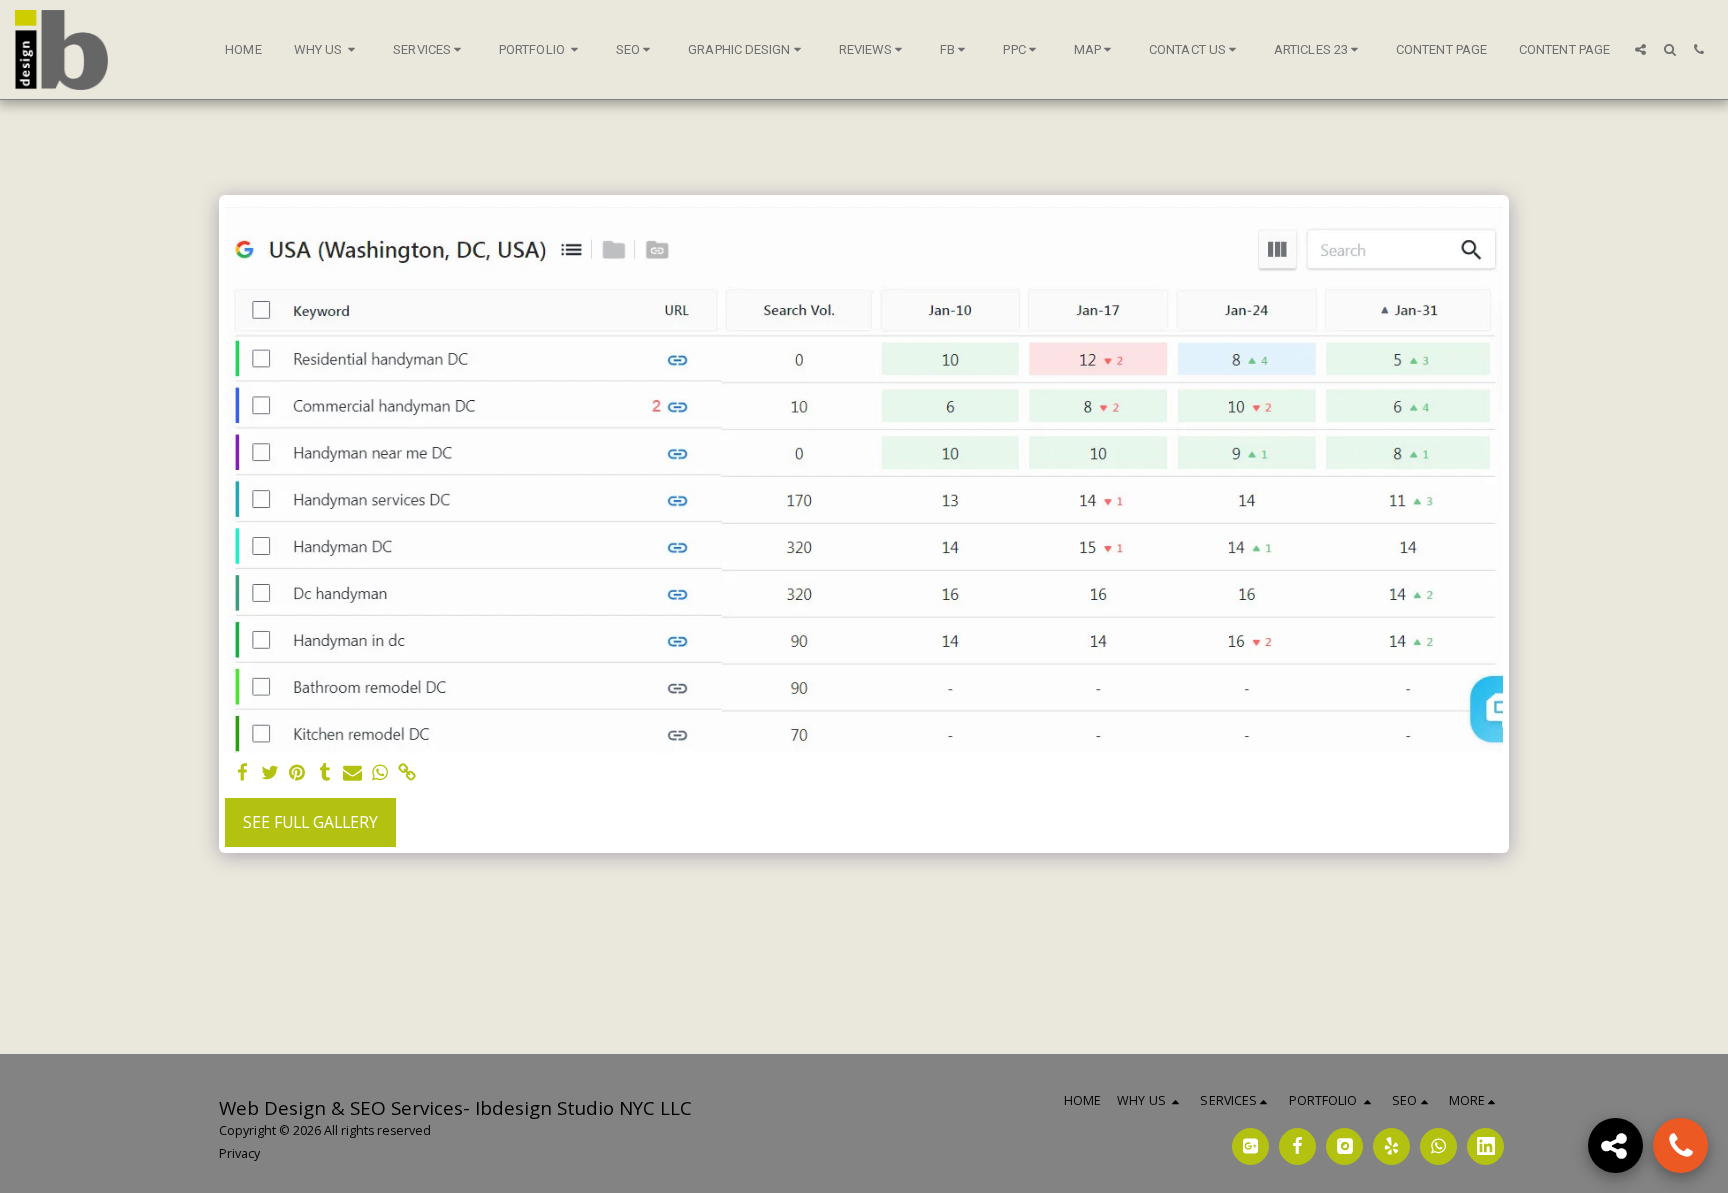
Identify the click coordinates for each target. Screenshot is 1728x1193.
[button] (328, 50)
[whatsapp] (380, 773)
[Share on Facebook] (243, 773)
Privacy (239, 1153)
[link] (407, 773)
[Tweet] (270, 773)
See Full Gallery (310, 822)
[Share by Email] (353, 773)
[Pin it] (298, 773)
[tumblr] (325, 773)
